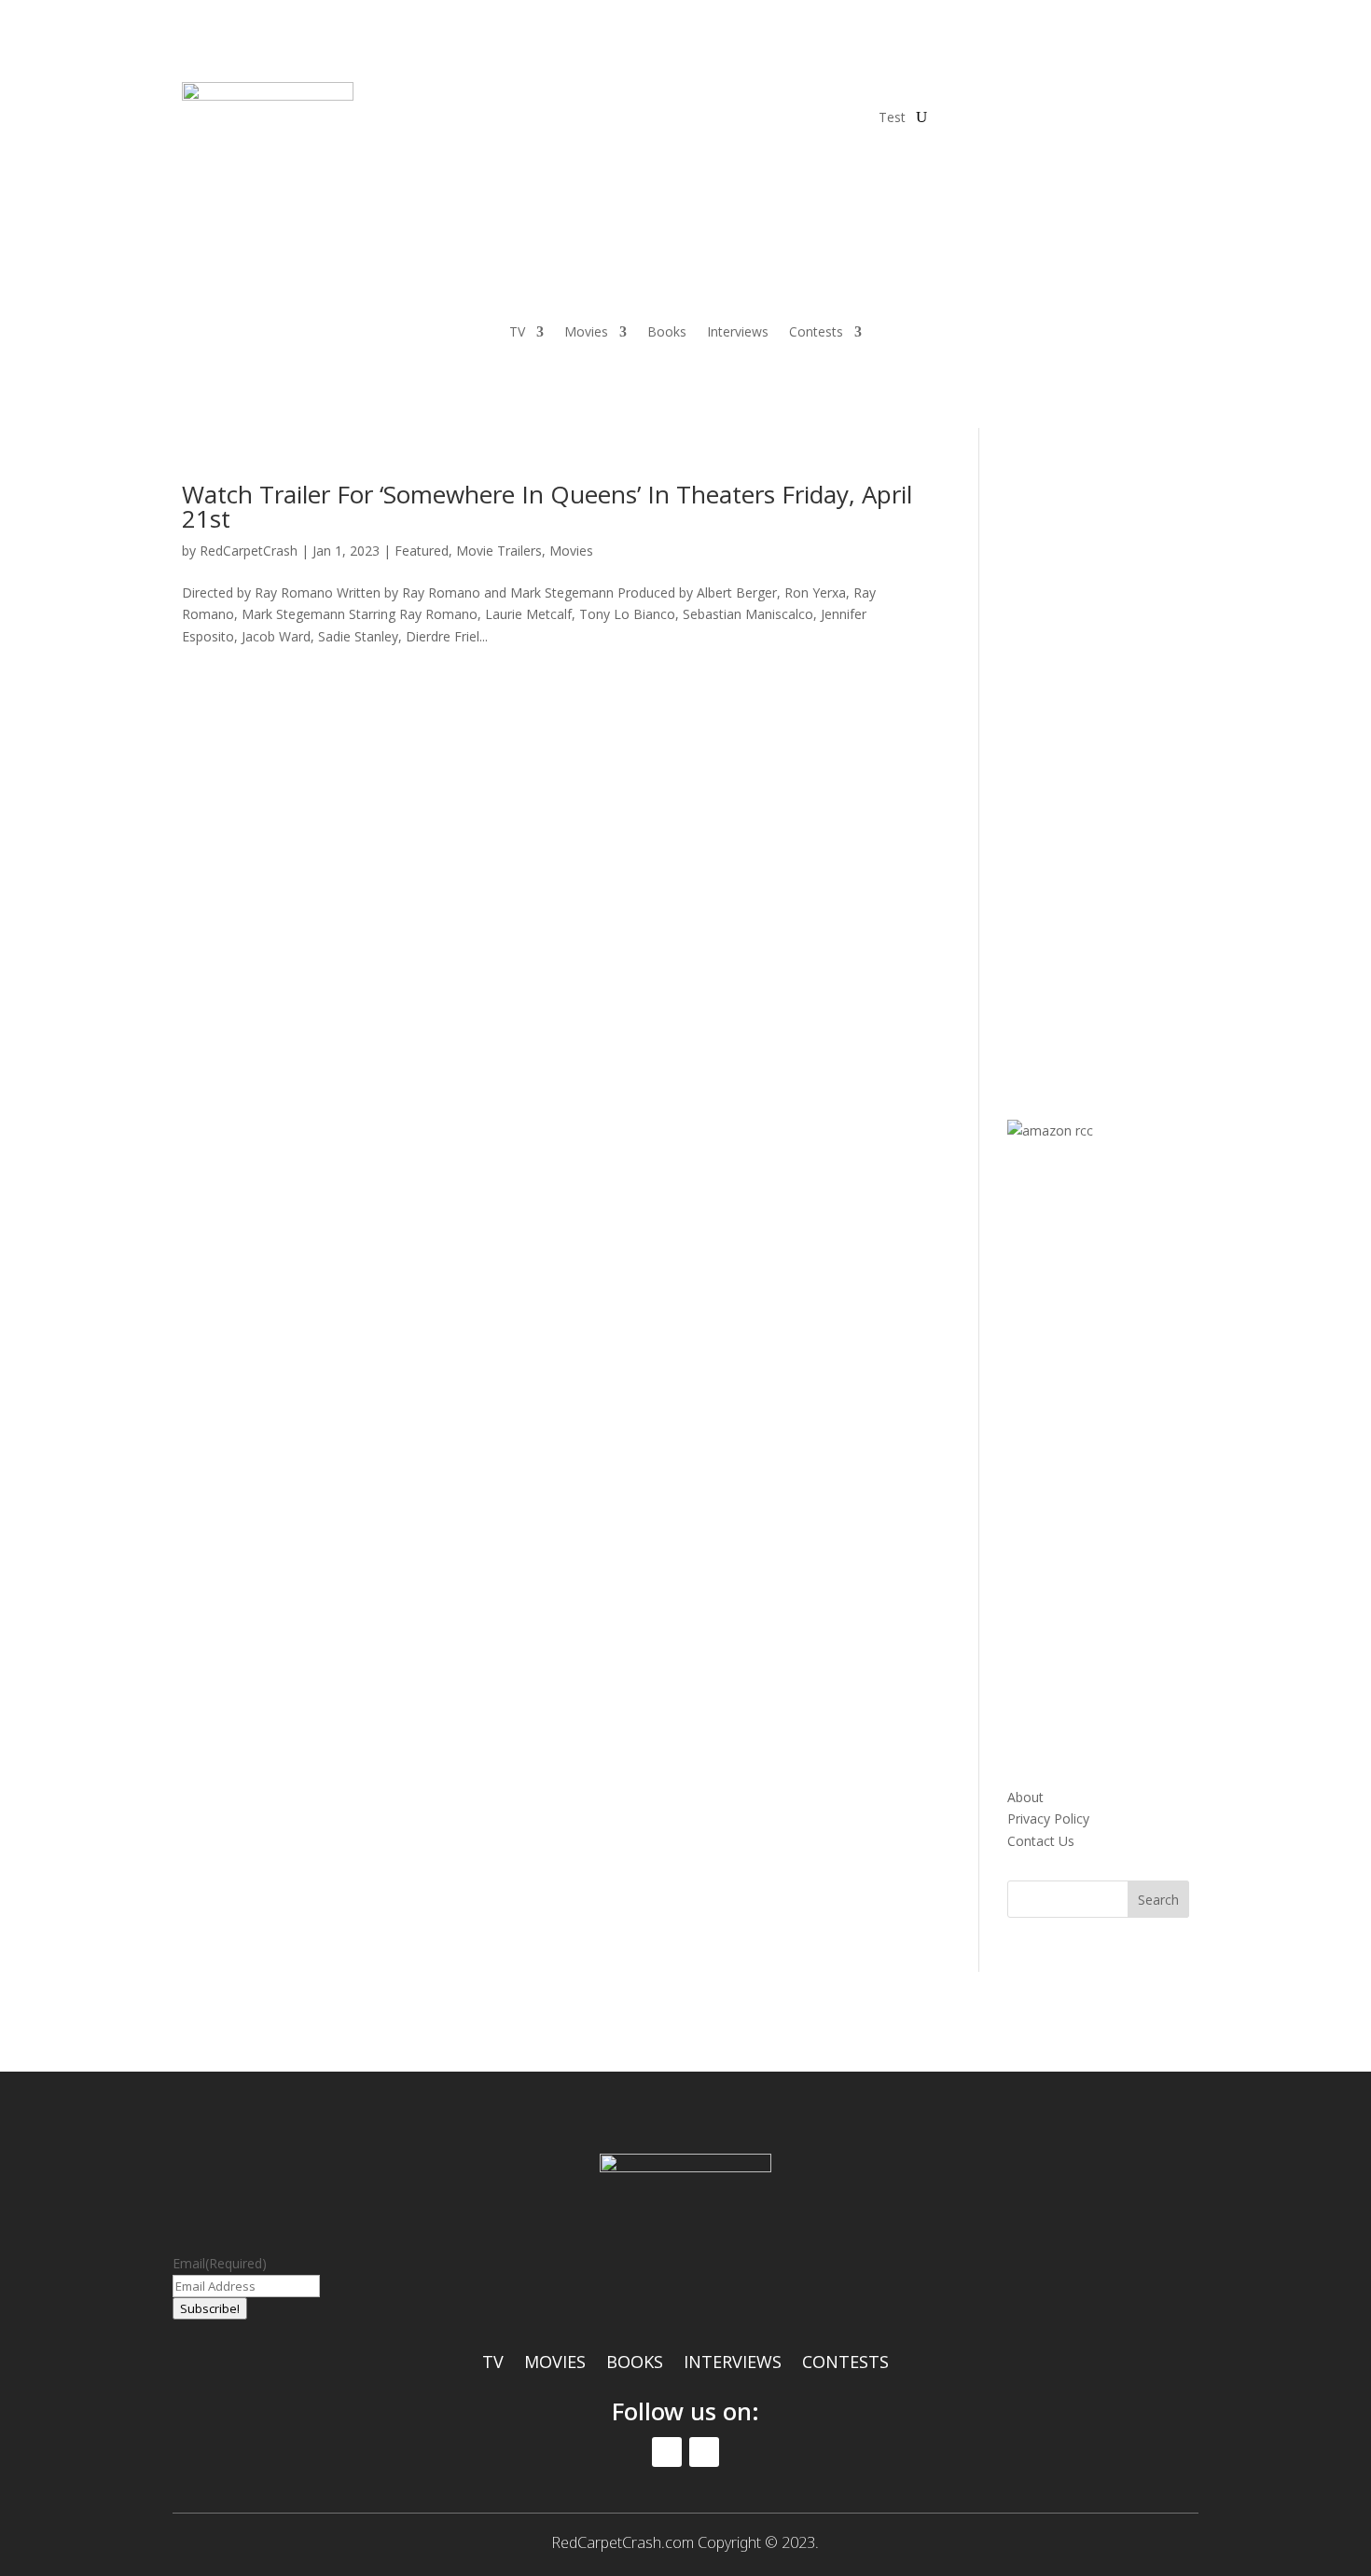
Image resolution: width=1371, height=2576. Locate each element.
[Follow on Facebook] (952, 97)
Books (667, 333)
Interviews (738, 333)
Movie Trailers (499, 551)
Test (892, 117)
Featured (422, 551)
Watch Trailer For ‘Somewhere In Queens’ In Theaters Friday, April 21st (547, 506)
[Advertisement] (1147, 762)
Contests (816, 333)
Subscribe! (210, 2308)
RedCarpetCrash (249, 551)
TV (517, 333)
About (1025, 1797)
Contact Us (1041, 1841)
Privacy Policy (1048, 1818)
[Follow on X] (990, 97)
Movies (586, 333)
